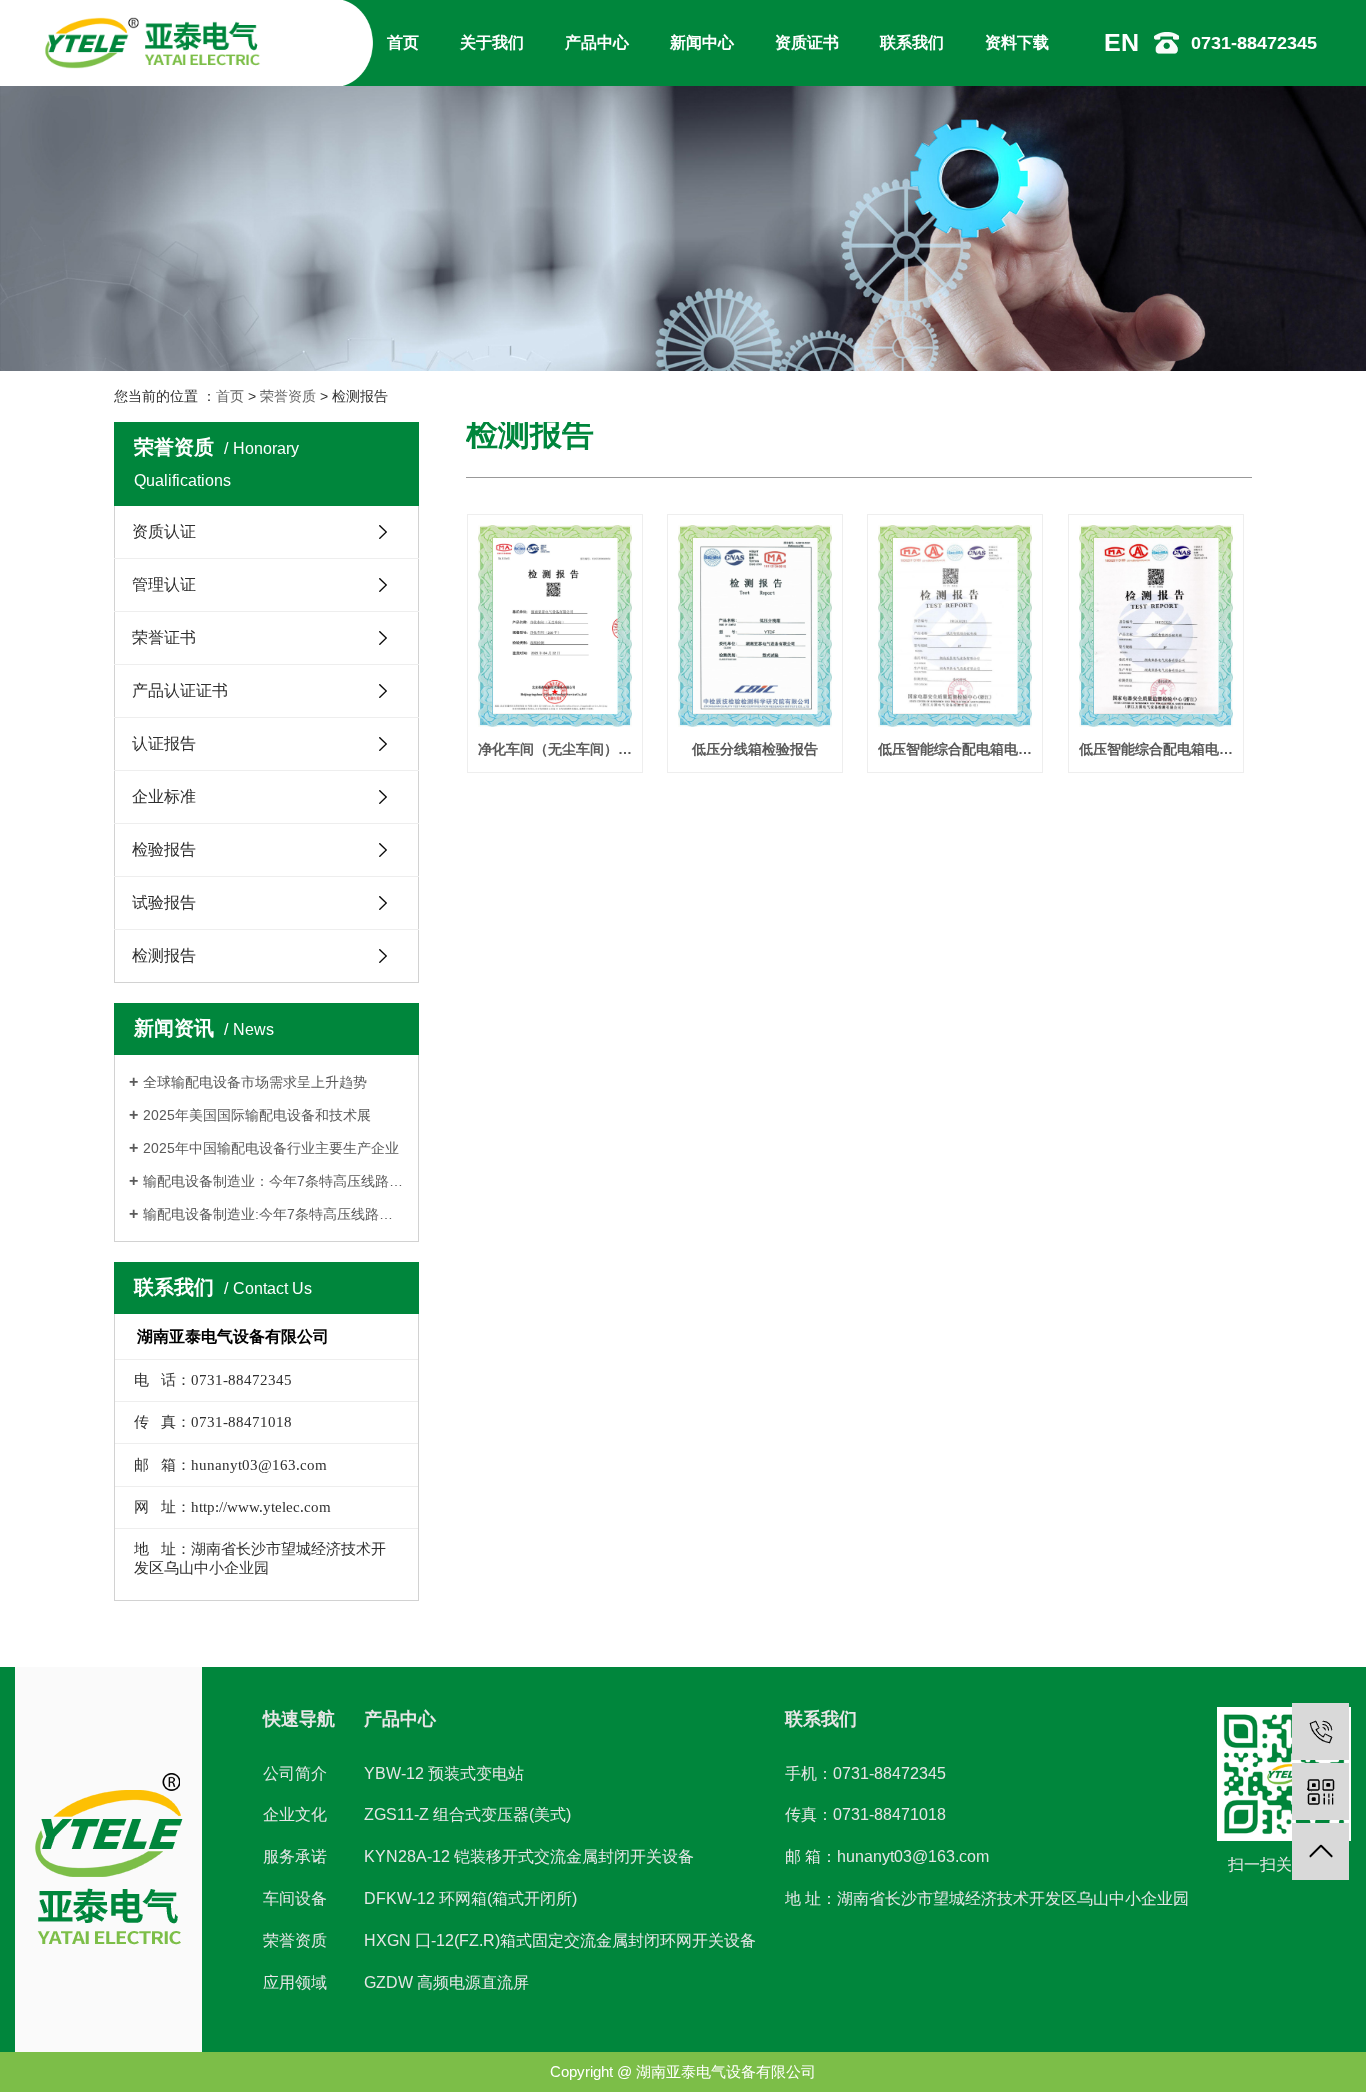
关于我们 (492, 42)
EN (1121, 42)
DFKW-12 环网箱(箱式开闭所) (470, 1898)
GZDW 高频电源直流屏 (446, 1982)
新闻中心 (702, 42)
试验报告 (164, 902)
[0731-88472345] (1320, 1731)
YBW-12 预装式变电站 (444, 1773)
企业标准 (164, 796)
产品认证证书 (180, 690)
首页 (403, 42)
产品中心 (597, 42)
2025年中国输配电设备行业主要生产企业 (271, 1148)
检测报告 (164, 955)
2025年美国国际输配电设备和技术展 (257, 1115)
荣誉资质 (288, 396)
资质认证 (164, 531)
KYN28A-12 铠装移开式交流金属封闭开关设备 (529, 1856)
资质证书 (807, 42)
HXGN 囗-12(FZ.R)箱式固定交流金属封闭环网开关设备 (560, 1940)
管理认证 (164, 584)
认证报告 (164, 743)
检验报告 (164, 849)
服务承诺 (295, 1856)
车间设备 (295, 1898)
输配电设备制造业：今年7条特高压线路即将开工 (273, 1181)
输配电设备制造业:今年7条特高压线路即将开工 (273, 1214)
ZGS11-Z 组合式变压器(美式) (467, 1814)
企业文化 (295, 1814)
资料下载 (1017, 42)
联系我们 (912, 42)
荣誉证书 (164, 637)
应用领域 (295, 1982)
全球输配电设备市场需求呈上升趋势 (255, 1082)
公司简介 (295, 1773)
